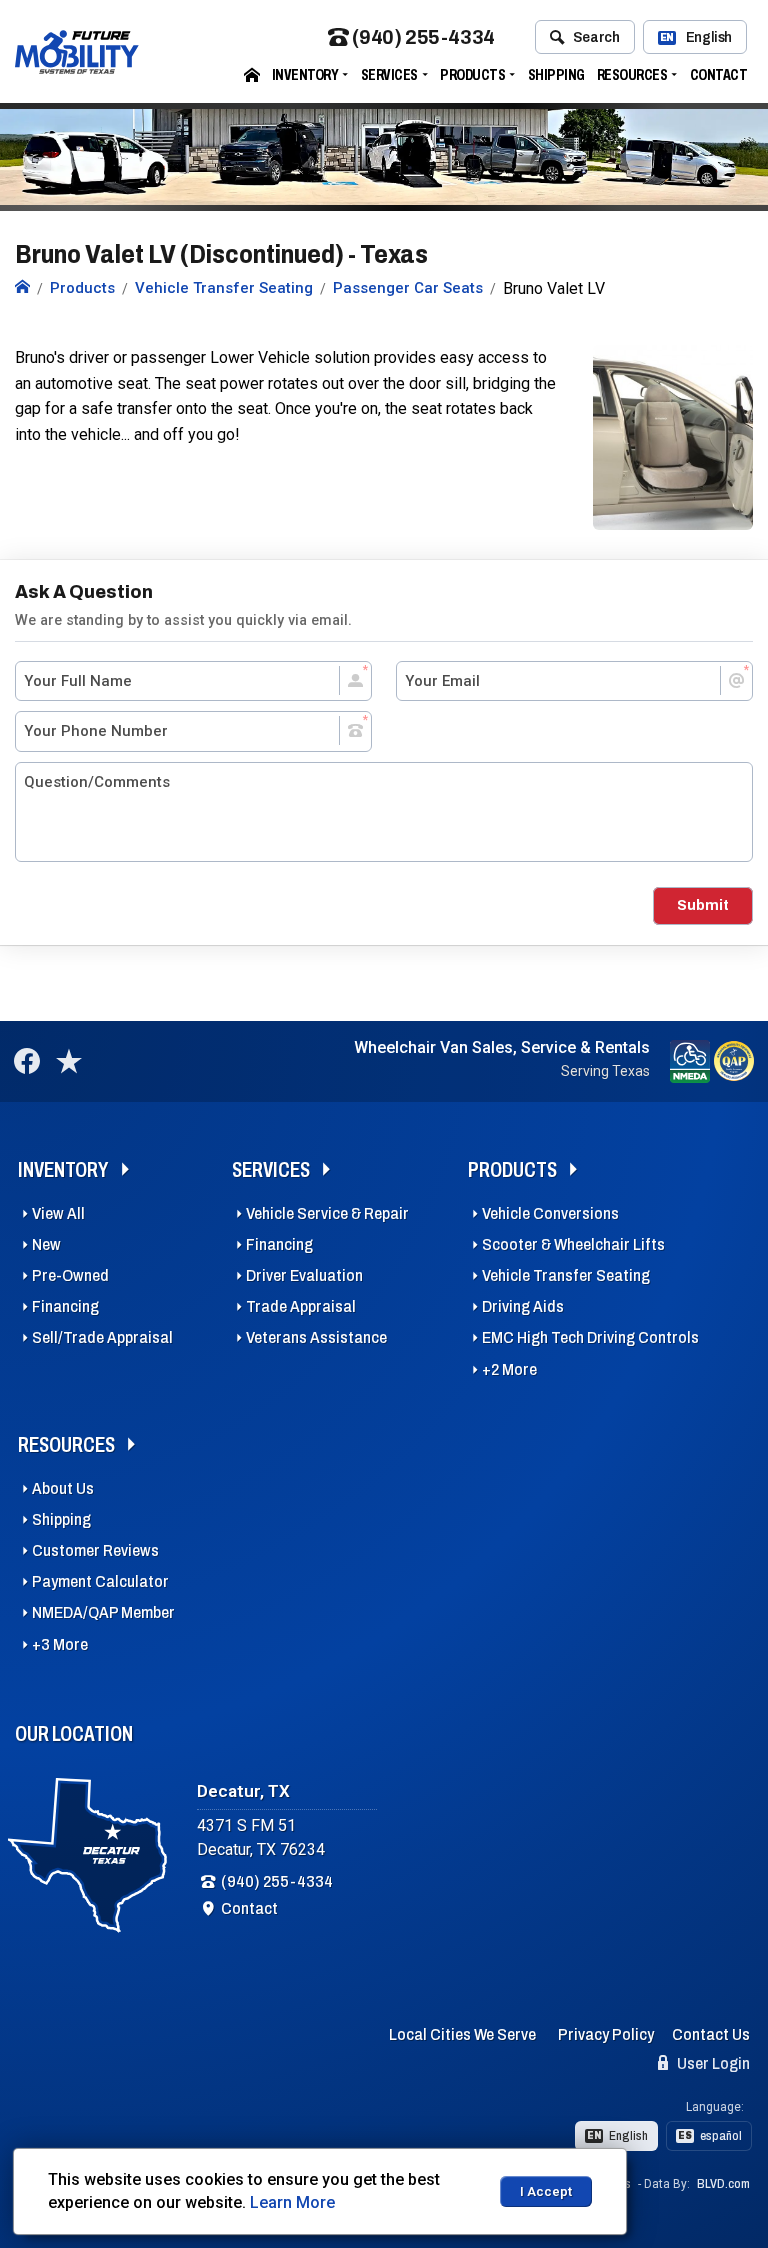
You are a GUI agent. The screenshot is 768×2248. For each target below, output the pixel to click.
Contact (719, 74)
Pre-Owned (70, 1275)
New (46, 1244)
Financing (65, 1306)
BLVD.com (723, 2184)
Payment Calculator (100, 1581)
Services (389, 74)
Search (596, 37)
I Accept (546, 2191)
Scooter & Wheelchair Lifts (573, 1244)
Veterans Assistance (316, 1337)
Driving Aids (523, 1306)
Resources (632, 74)
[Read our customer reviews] (69, 1061)
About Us (63, 1488)
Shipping (556, 74)
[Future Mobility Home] (22, 288)
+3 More (60, 1644)
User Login (712, 2063)
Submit (703, 905)
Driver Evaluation (304, 1275)
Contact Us (711, 2034)
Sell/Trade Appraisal (102, 1337)
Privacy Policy (606, 2034)
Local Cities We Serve (462, 2034)
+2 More (509, 1369)
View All (58, 1213)
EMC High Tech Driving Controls (590, 1337)
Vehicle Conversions (550, 1213)
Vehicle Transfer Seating (566, 1275)
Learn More (292, 2202)
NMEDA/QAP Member (103, 1612)
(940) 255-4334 (423, 37)
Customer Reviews (95, 1550)
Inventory (305, 74)
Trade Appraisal (301, 1306)
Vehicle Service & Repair (327, 1213)
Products (472, 74)
